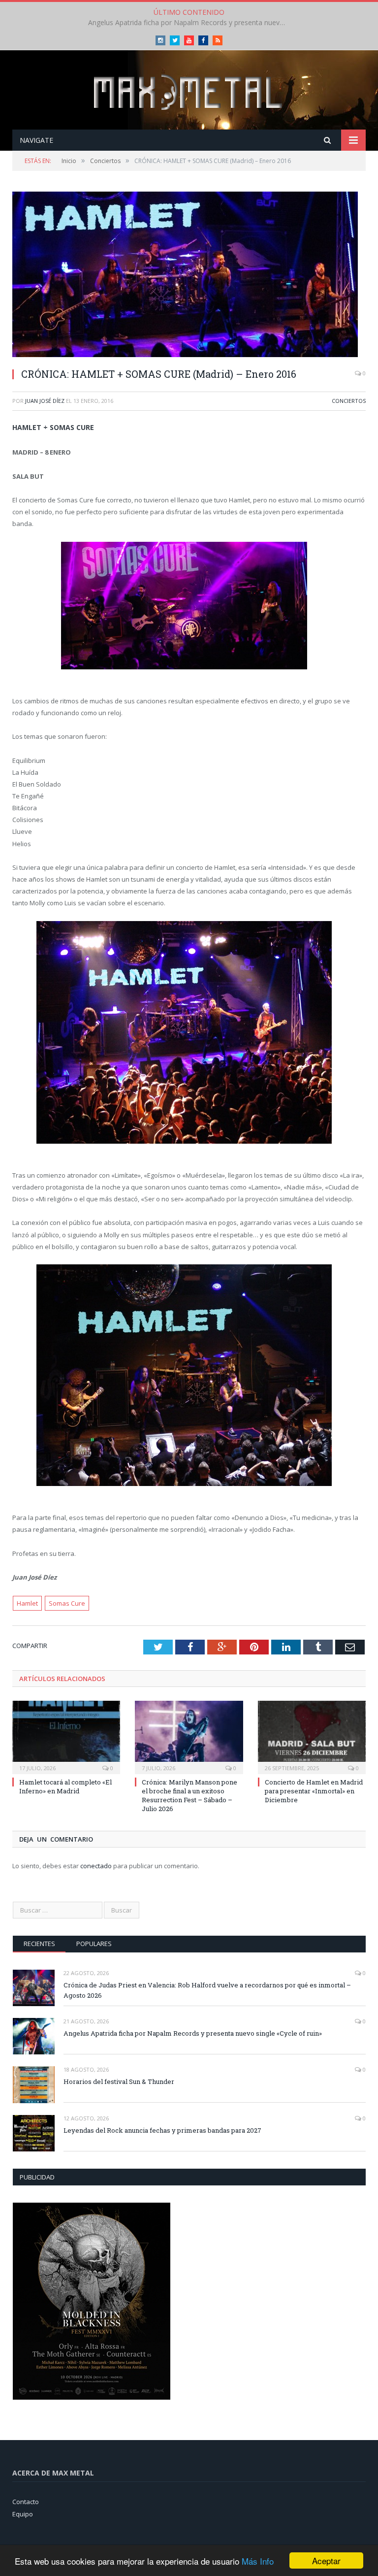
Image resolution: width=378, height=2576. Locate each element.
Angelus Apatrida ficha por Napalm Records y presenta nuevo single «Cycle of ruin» (189, 23)
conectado (96, 1866)
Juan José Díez (45, 401)
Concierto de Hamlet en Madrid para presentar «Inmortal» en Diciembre (314, 1791)
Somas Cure (67, 1603)
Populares (94, 1944)
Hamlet (27, 1603)
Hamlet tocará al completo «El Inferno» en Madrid (65, 1786)
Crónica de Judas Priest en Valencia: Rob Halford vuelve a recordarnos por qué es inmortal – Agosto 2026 (207, 1990)
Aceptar (326, 2560)
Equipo (23, 2514)
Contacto (26, 2502)
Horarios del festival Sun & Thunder (119, 2081)
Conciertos (349, 401)
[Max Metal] (189, 91)
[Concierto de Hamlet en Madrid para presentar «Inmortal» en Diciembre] (312, 1736)
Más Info (258, 2561)
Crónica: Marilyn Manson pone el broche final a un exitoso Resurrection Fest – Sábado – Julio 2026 (189, 1796)
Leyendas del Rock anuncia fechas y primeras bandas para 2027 (162, 2130)
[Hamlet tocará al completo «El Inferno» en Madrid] (66, 1736)
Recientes (39, 1944)
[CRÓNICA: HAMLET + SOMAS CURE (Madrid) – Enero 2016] (189, 276)
